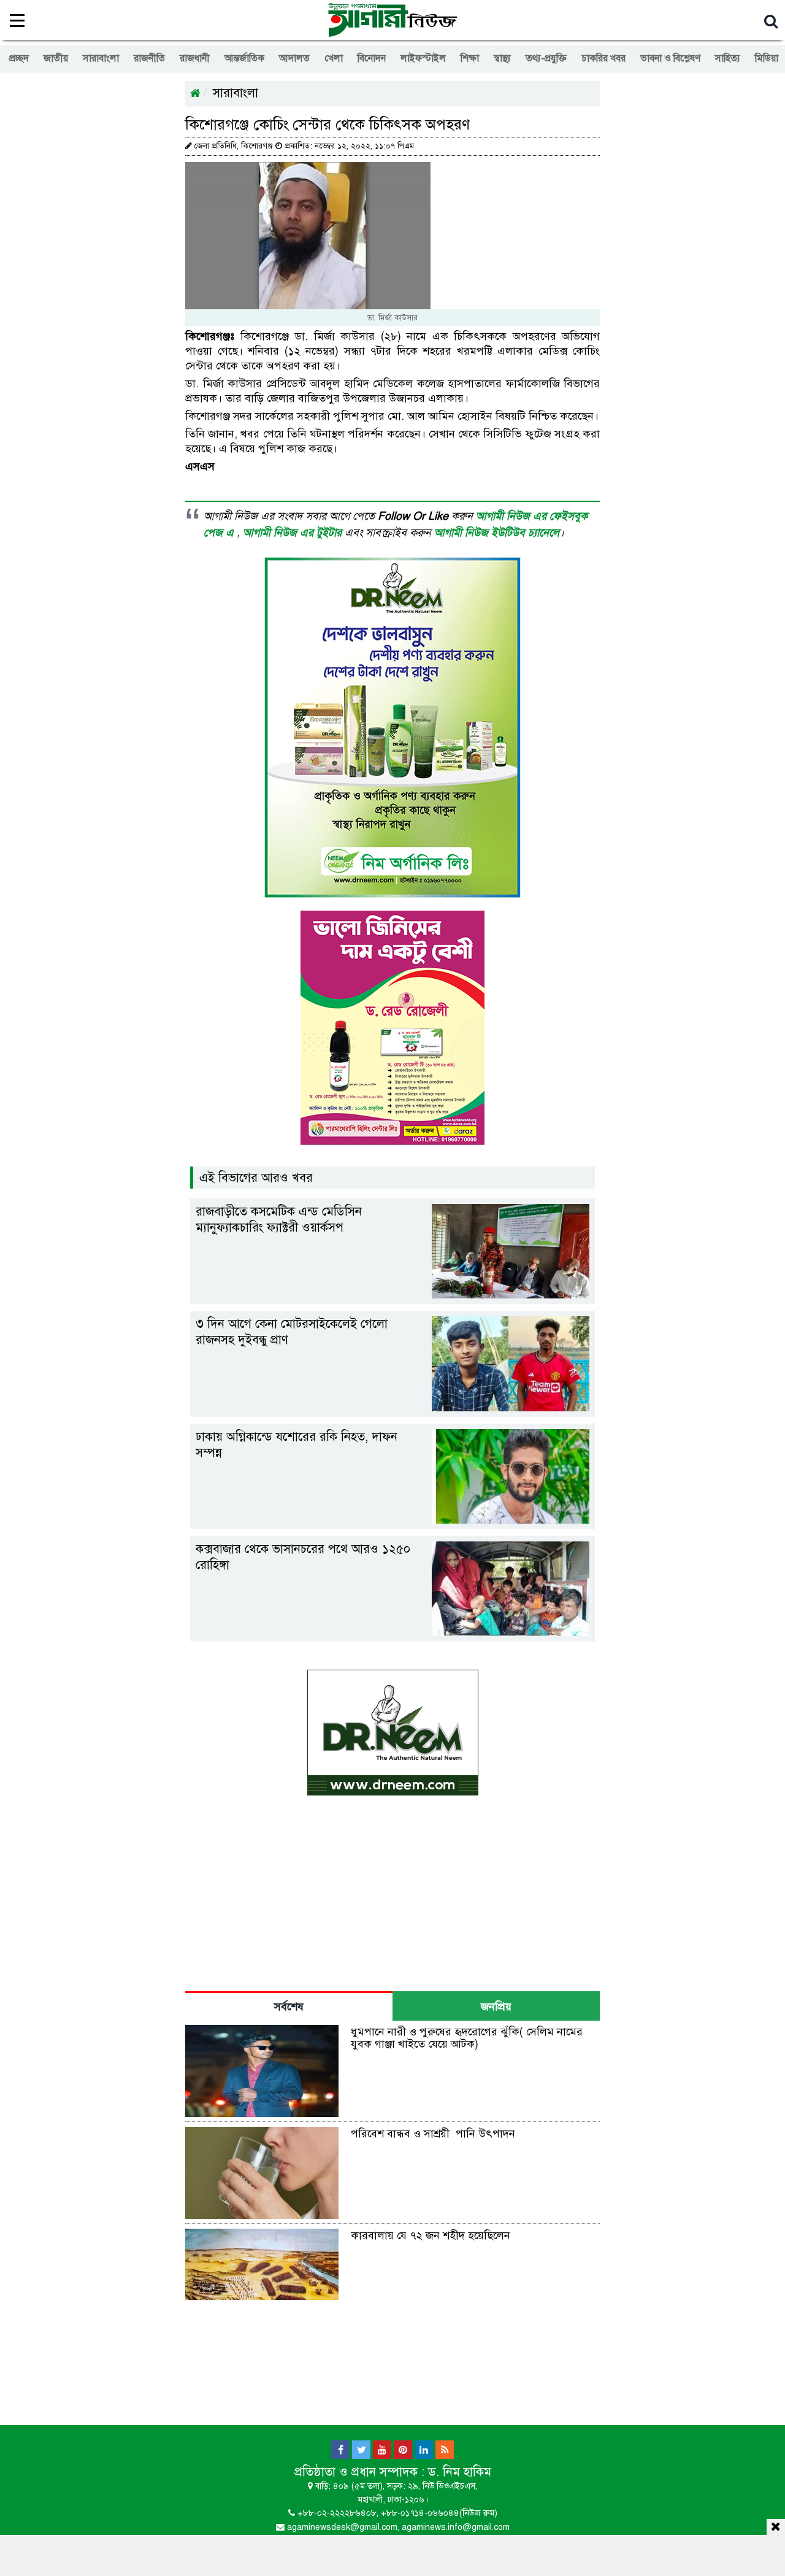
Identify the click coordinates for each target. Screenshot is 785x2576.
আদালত (294, 58)
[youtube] (382, 2450)
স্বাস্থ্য (502, 58)
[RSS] (445, 2450)
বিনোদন (372, 58)
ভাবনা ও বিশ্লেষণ (670, 58)
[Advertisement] (392, 2553)
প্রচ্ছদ (19, 58)
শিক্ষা (470, 58)
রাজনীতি (149, 58)
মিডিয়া (767, 58)
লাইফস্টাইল (423, 58)
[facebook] (340, 2450)
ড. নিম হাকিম (460, 2472)
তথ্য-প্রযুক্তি (546, 58)
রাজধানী (195, 58)
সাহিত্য (728, 58)
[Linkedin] (424, 2450)
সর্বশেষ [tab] (289, 2007)
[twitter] (361, 2450)
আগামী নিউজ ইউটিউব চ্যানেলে (497, 533)
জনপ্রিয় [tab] (496, 2007)
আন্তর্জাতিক (244, 58)
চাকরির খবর (603, 58)
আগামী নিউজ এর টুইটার (294, 533)
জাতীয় (56, 58)
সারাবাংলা (101, 58)
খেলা (334, 58)
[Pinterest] (403, 2450)
